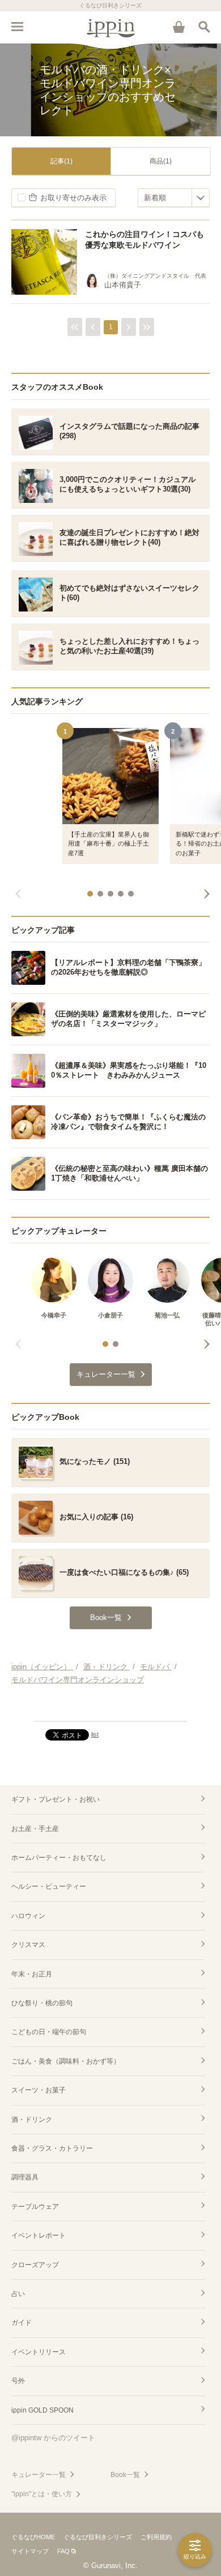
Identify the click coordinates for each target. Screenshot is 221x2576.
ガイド (22, 2323)
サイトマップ (30, 2551)
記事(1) (61, 161)
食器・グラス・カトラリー (52, 2148)
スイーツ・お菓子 (39, 2090)
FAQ (63, 2551)
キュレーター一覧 (39, 2475)
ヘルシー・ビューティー (49, 1886)
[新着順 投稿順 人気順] (174, 198)
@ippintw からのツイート (53, 2438)
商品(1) (161, 161)
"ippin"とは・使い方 (42, 2494)
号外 (18, 2381)
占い (18, 2294)
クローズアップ (35, 2265)
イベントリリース (39, 2352)
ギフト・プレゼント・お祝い (56, 1799)
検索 (204, 27)
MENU (17, 27)
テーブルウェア (35, 2207)
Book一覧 (125, 2475)
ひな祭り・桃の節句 (42, 2003)
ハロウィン (28, 1916)
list (95, 1734)
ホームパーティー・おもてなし (59, 1858)
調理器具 (25, 2177)
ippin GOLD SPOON (42, 2410)
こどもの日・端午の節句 (49, 2032)
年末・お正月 (32, 1974)
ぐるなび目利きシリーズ (98, 2537)
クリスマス (28, 1945)
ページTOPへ (110, 1708)
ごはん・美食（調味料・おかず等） (66, 2061)
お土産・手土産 (35, 1829)
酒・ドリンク (32, 2120)
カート (178, 27)
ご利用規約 (156, 2537)
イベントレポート (39, 2235)
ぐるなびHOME (33, 2537)
